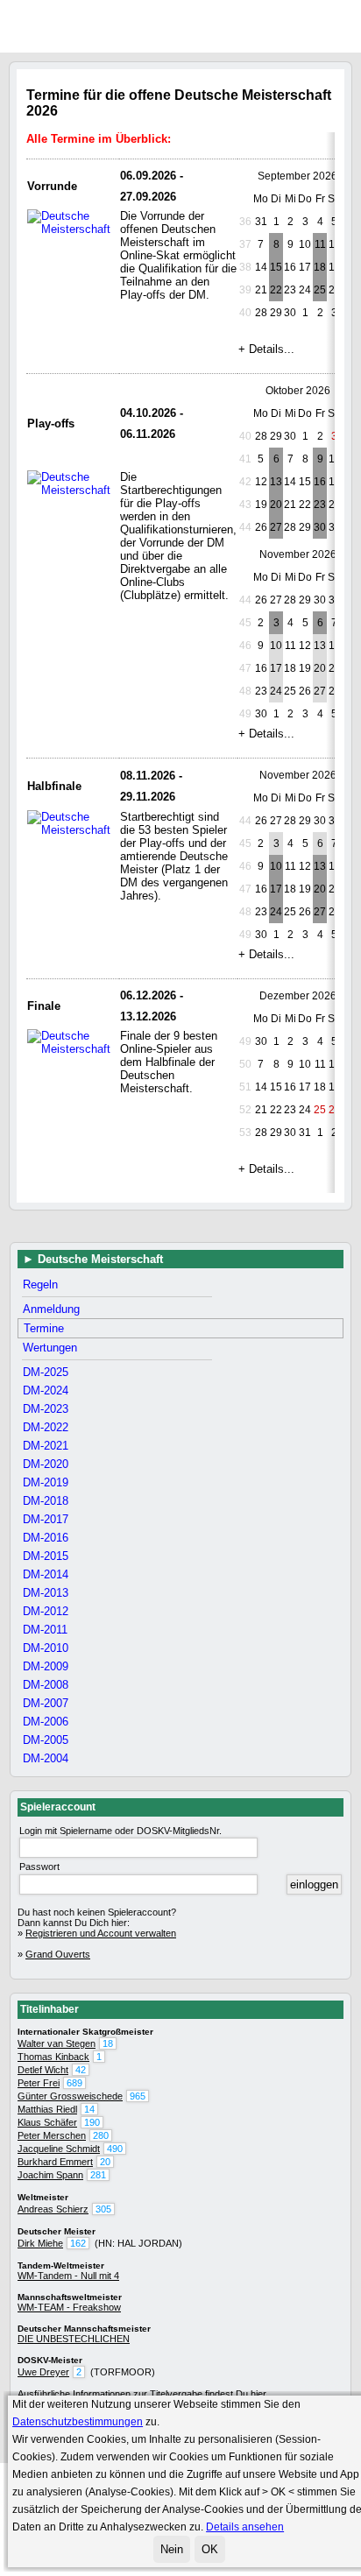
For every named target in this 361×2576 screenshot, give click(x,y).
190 (92, 2122)
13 (276, 482)
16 (320, 482)
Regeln (40, 1284)
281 (98, 2175)
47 (245, 668)
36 (245, 222)
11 (320, 244)
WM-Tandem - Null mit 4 (68, 2276)
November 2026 (298, 554)
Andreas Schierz (53, 2209)
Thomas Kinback (53, 2057)
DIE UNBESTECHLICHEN (74, 2339)
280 (101, 2135)
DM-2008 (46, 1685)
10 (276, 646)
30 (290, 436)
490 (115, 2149)
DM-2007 (46, 1703)
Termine (44, 1328)
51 (245, 1087)
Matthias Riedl (47, 2109)
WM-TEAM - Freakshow (69, 2307)
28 (261, 436)
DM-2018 (46, 1501)
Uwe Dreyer (43, 2372)
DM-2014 (46, 1574)
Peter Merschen (52, 2135)
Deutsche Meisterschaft (100, 1259)
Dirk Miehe (40, 2243)
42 (245, 482)
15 (276, 267)
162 (78, 2243)
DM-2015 (46, 1556)
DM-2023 (46, 1409)
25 (320, 290)
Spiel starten (354, 25)
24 (276, 691)
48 (245, 691)
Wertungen (50, 1348)
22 (276, 290)
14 (89, 2109)
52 (245, 1110)
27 (276, 527)
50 (245, 1064)
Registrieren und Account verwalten (101, 1933)
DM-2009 (46, 1666)
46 (245, 646)
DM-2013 (46, 1593)
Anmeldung (51, 1309)
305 (103, 2209)
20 (276, 505)
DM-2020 (46, 1464)
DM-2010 (46, 1648)
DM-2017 (46, 1519)
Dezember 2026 (298, 996)
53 (245, 1133)
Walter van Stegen (57, 2043)
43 (245, 505)
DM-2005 (46, 1740)
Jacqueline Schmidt (59, 2149)
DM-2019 (46, 1482)
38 (245, 267)
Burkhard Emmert (55, 2162)
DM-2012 (46, 1611)
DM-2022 (46, 1427)
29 (276, 436)
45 (245, 623)
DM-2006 (46, 1722)
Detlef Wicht (43, 2070)
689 (74, 2083)
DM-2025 (46, 1372)
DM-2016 (46, 1538)
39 (245, 290)
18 (320, 267)
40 (245, 313)
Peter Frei (39, 2083)
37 (245, 244)
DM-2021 (46, 1446)
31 (261, 222)
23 (320, 505)
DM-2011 (45, 1630)
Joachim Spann (50, 2175)
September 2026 (297, 176)
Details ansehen (245, 2527)
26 (261, 600)
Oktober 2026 (298, 391)
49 (245, 714)
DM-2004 (46, 1758)
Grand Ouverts (58, 1954)
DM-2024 (46, 1390)
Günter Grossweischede (70, 2096)
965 (138, 2096)
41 (245, 459)
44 (245, 527)
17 (276, 668)
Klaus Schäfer (47, 2122)
